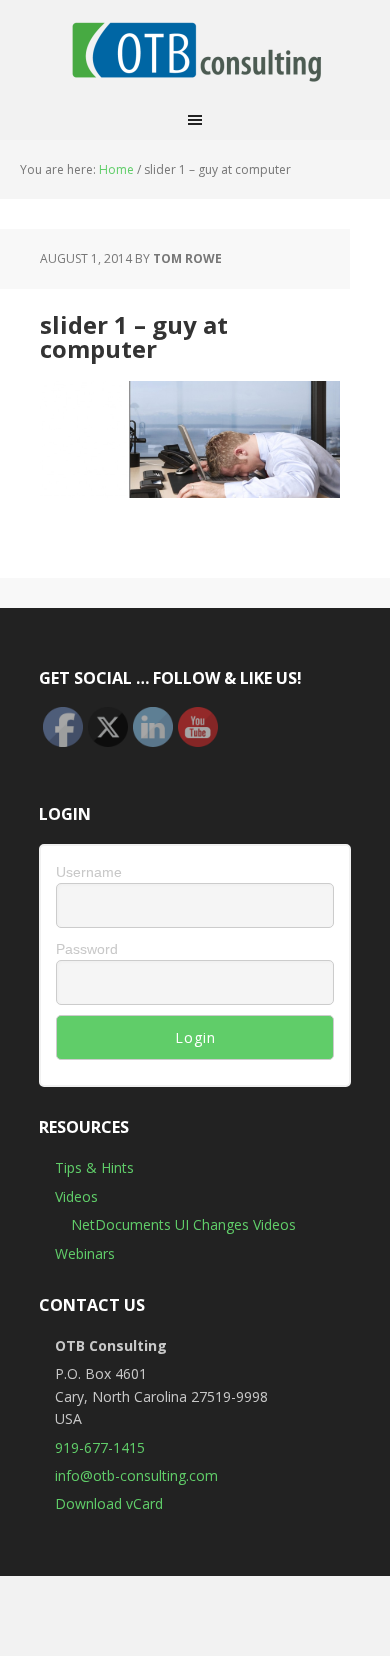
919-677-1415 (100, 1447)
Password (87, 949)
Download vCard (109, 1503)
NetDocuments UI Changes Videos (183, 1224)
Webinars (85, 1253)
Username (89, 872)
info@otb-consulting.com (136, 1475)
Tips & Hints (94, 1167)
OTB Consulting (195, 50)
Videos (76, 1196)
